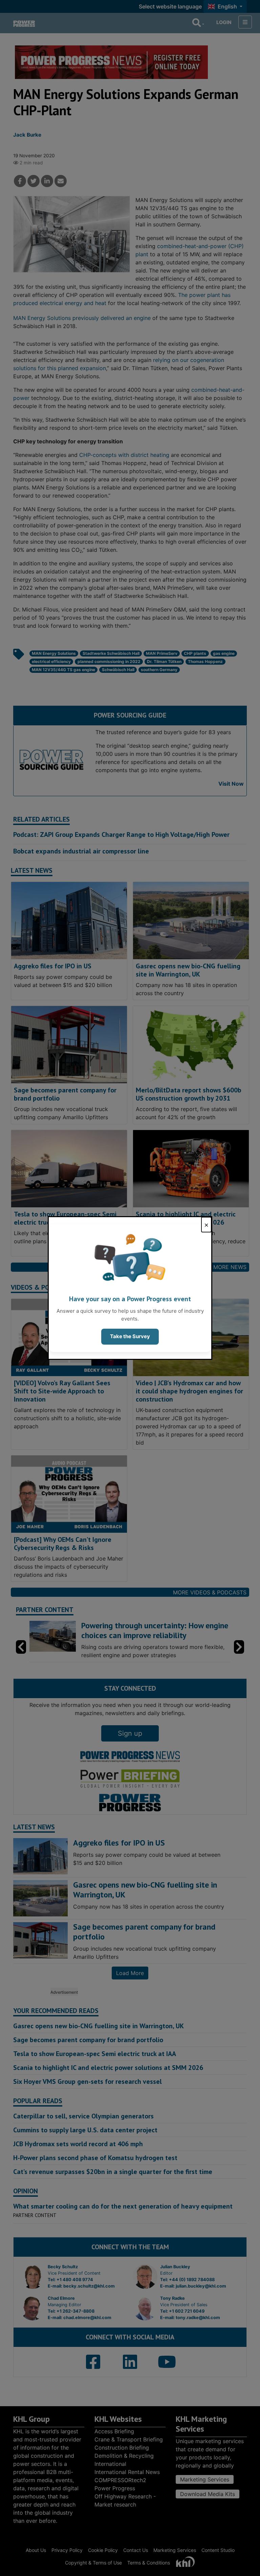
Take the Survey (130, 1336)
